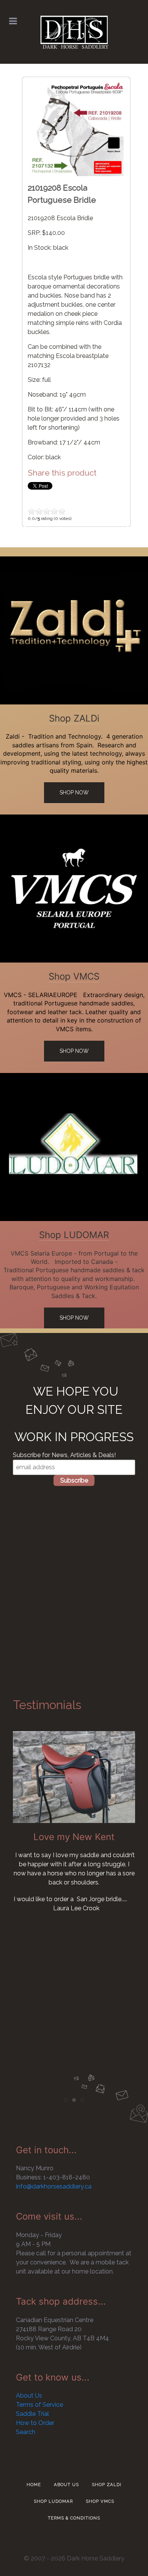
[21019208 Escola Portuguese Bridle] (76, 128)
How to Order (35, 2423)
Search (26, 2432)
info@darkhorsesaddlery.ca (54, 2186)
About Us (29, 2396)
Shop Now (74, 792)
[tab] (66, 2100)
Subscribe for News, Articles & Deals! (64, 1455)
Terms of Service (39, 2405)
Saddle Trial (32, 2414)
